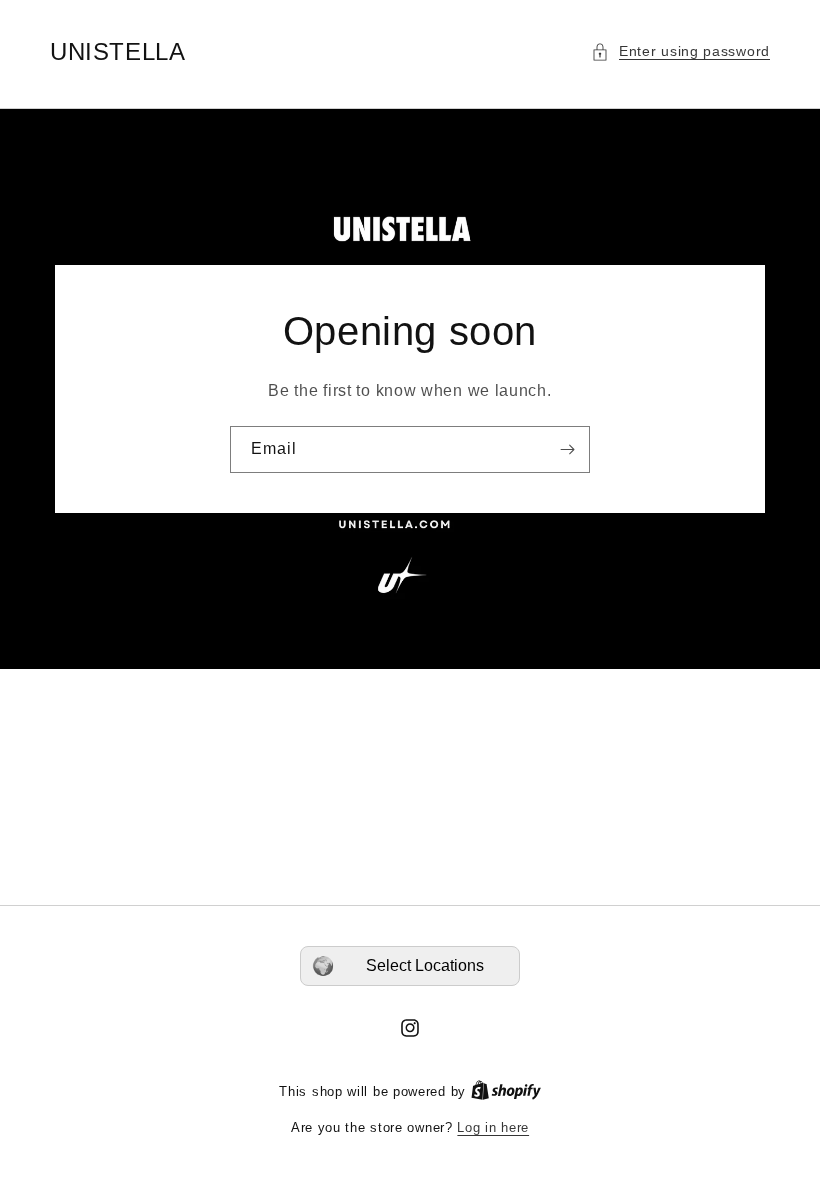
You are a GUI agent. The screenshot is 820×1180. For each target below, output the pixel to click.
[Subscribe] (567, 449)
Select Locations (425, 965)
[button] (680, 51)
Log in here (493, 1127)
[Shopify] (506, 1091)
